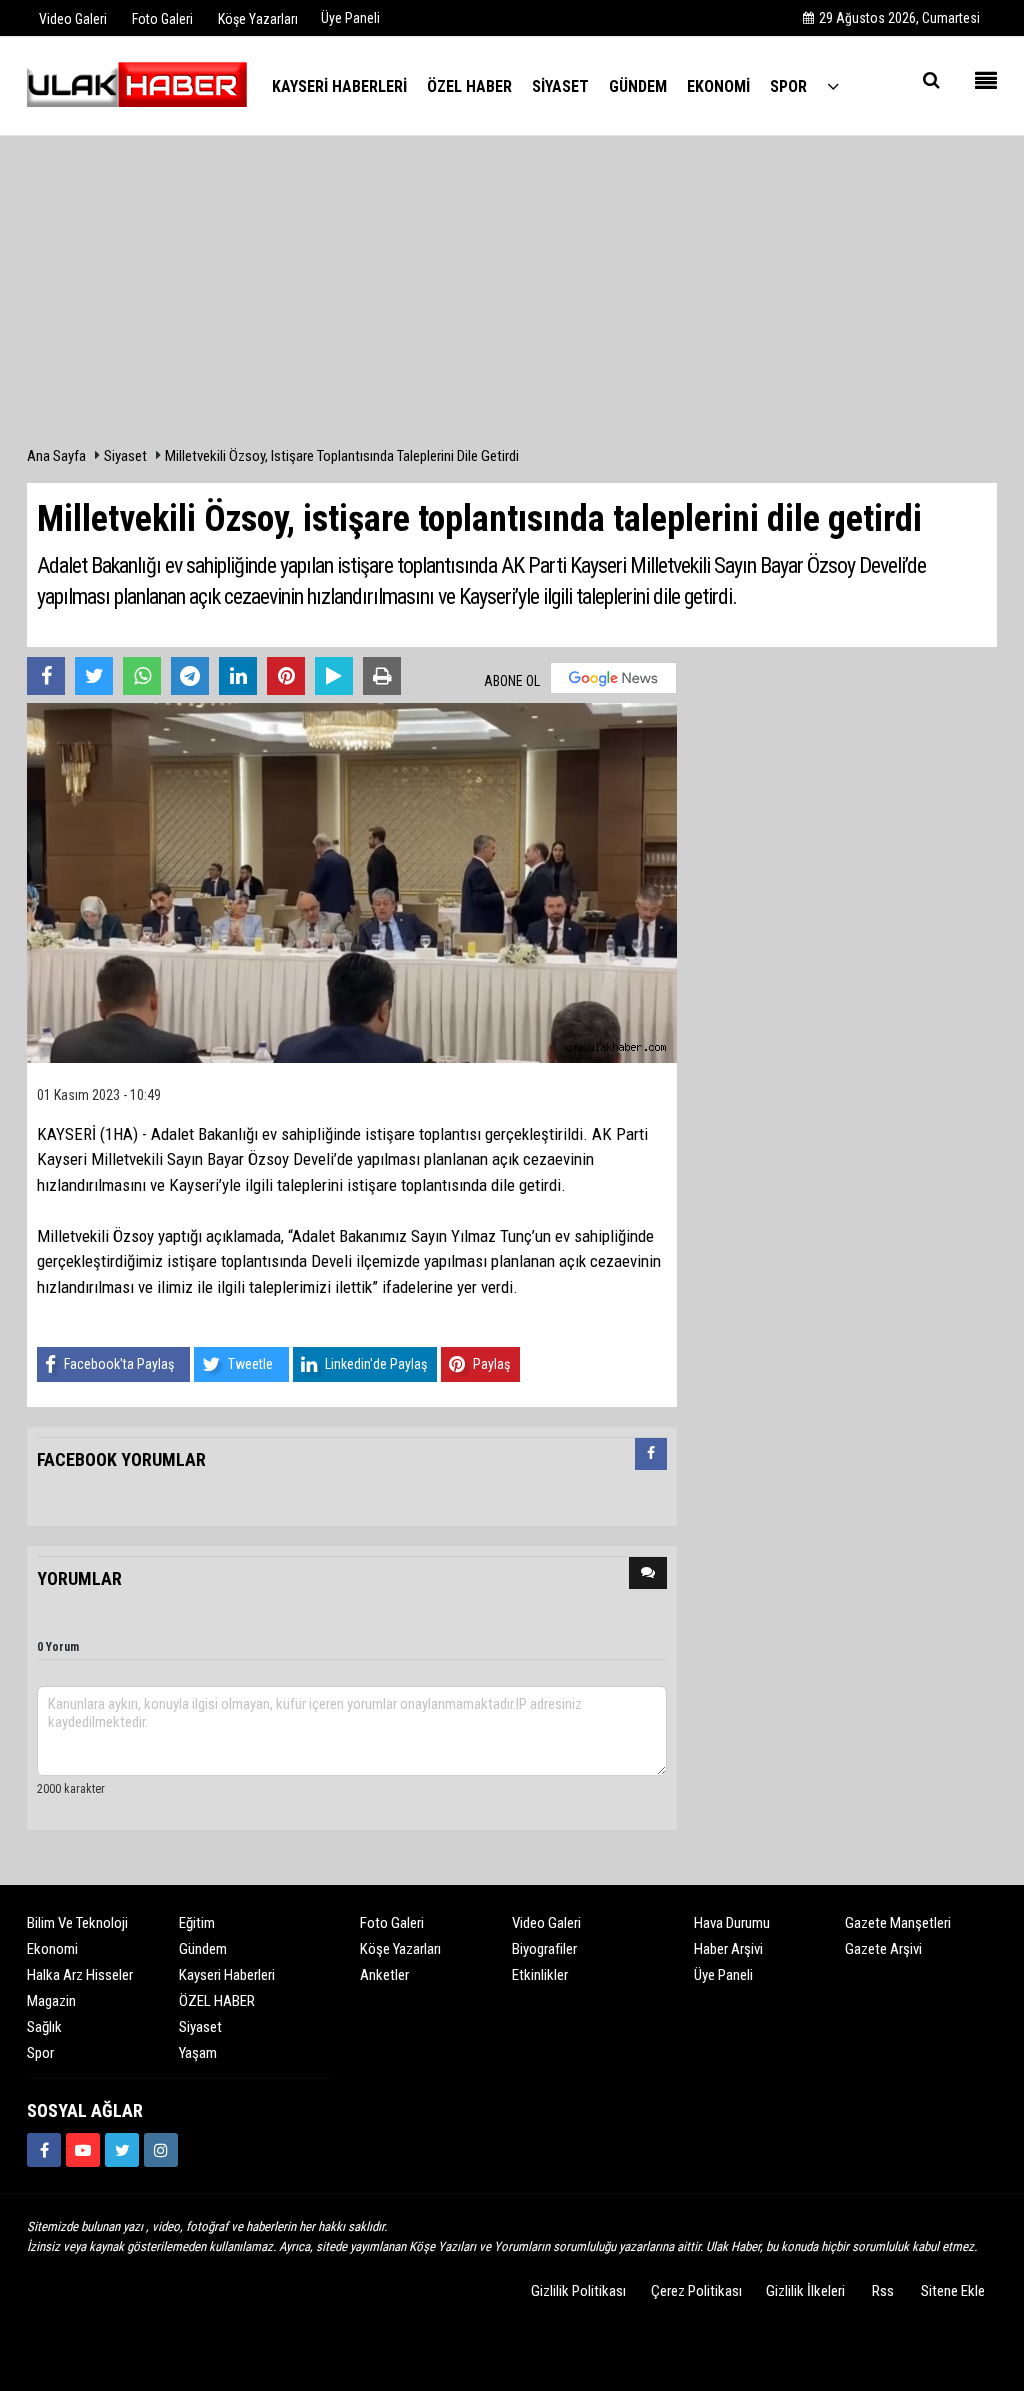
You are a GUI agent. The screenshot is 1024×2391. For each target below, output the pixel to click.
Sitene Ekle (953, 2291)
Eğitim (197, 1923)
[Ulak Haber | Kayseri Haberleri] (137, 85)
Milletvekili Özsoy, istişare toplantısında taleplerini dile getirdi (342, 456)
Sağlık (44, 2027)
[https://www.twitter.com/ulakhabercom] (122, 2150)
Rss (883, 2291)
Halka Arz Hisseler (80, 1975)
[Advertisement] (512, 296)
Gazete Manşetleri (898, 1923)
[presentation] (651, 1454)
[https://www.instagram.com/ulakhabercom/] (161, 2150)
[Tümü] (833, 85)
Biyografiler (544, 1949)
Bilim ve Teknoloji (77, 1923)
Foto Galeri (392, 1923)
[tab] (651, 1458)
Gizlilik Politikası (578, 2291)
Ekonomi (52, 1949)
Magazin (51, 2001)
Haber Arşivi (728, 1949)
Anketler (384, 1975)
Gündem (203, 1949)
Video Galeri (546, 1923)
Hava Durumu (732, 1923)
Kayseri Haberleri (227, 1975)
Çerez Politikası (696, 2291)
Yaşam (198, 2053)
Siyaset (125, 456)
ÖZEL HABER (217, 2001)
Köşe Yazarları (400, 1949)
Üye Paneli (350, 18)
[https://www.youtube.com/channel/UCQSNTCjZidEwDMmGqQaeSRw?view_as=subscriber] (83, 2150)
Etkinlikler (540, 1975)
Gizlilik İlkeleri (805, 2291)
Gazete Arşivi (883, 1949)
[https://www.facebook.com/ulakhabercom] (44, 2150)
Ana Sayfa (56, 456)
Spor (40, 2053)
